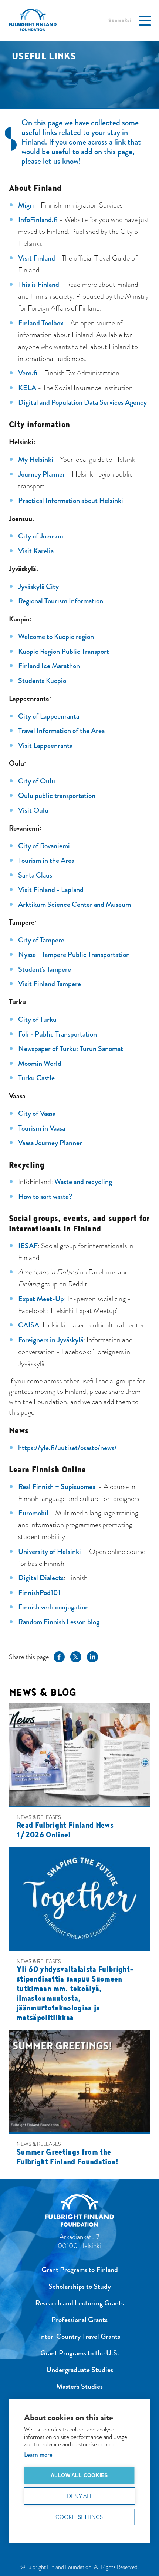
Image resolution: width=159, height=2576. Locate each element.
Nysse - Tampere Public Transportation (74, 954)
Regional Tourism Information (61, 601)
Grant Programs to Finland (80, 2270)
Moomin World (40, 1063)
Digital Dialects (41, 1578)
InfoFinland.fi (38, 220)
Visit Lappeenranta (45, 745)
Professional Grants (79, 2320)
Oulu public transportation (57, 795)
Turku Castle (36, 1078)
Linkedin (92, 1656)
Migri (26, 205)
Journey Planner (42, 474)
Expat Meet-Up (41, 1299)
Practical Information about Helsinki (71, 500)
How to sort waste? (45, 1196)
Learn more (38, 2455)
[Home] (80, 2212)
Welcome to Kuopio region (56, 636)
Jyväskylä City (38, 586)
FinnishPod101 (39, 1593)
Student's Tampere (45, 969)
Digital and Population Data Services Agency (82, 402)
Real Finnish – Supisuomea (57, 1487)
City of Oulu (37, 781)
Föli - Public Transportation (57, 1034)
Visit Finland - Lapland (51, 890)
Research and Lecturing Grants (79, 2303)
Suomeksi (120, 20)
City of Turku (37, 1019)
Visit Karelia (36, 551)
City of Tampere (41, 940)
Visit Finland (37, 258)
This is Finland (39, 284)
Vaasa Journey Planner (50, 1143)
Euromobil (33, 1513)
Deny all (80, 2496)
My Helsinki (36, 459)
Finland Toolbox (41, 323)
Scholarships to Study (80, 2286)
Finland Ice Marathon (49, 666)
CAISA (29, 1325)
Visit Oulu (33, 810)
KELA (27, 388)
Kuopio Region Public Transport (64, 651)
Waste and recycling (83, 1182)
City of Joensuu (41, 536)
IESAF (28, 1246)
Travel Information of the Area (61, 731)
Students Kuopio (42, 681)
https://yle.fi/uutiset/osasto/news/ (67, 1448)
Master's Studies (79, 2386)
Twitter (76, 1656)
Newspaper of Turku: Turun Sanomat (71, 1049)
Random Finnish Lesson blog (59, 1622)
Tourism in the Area (46, 860)
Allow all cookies (79, 2475)
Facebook (59, 1656)
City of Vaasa (37, 1113)
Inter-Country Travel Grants (79, 2336)
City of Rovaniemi (44, 846)
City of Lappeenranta (49, 716)
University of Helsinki (50, 1551)
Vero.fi (28, 373)
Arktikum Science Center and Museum (75, 904)
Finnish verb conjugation (53, 1607)
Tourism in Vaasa (42, 1128)
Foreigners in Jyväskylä (51, 1340)
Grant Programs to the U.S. (80, 2353)
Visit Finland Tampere (50, 984)
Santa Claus (35, 875)
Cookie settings (79, 2517)
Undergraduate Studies (80, 2370)
